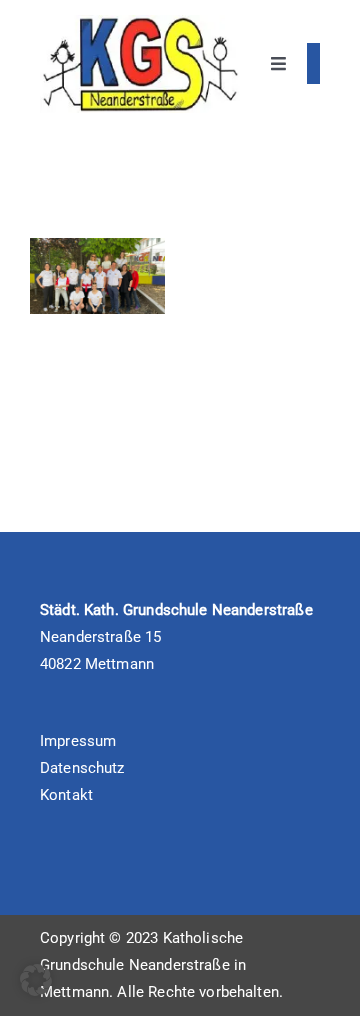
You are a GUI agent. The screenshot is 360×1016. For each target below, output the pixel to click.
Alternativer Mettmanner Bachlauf (93, 275)
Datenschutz (82, 768)
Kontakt (66, 795)
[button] (36, 980)
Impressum (78, 741)
